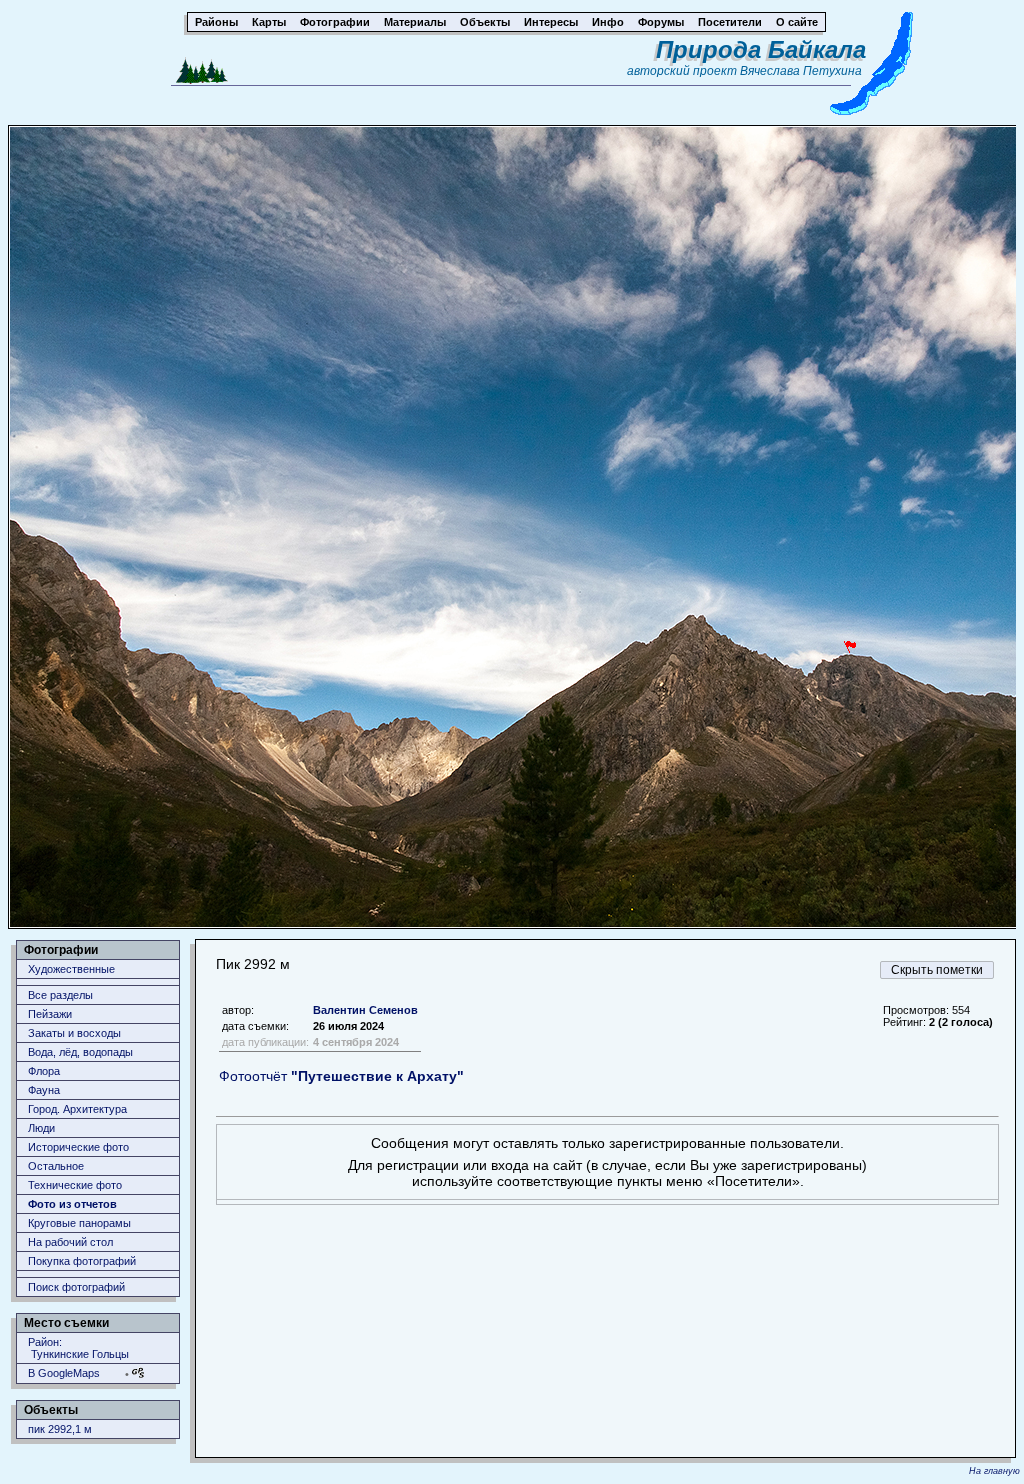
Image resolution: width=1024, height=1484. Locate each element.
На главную (994, 1471)
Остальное (56, 1166)
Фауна (44, 1090)
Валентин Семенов (365, 1010)
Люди (41, 1128)
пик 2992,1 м (60, 1429)
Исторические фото (78, 1147)
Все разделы (60, 995)
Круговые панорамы (79, 1223)
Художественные (71, 969)
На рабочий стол (70, 1242)
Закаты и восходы (74, 1033)
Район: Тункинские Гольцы (78, 1348)
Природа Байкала (761, 49)
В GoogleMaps (64, 1373)
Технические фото (75, 1185)
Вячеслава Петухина (801, 71)
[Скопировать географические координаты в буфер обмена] (138, 1372)
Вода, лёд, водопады (80, 1052)
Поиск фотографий (76, 1287)
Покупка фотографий (82, 1261)
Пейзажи (50, 1014)
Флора (44, 1071)
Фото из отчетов (72, 1204)
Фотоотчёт (341, 1076)
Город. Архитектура (77, 1109)
